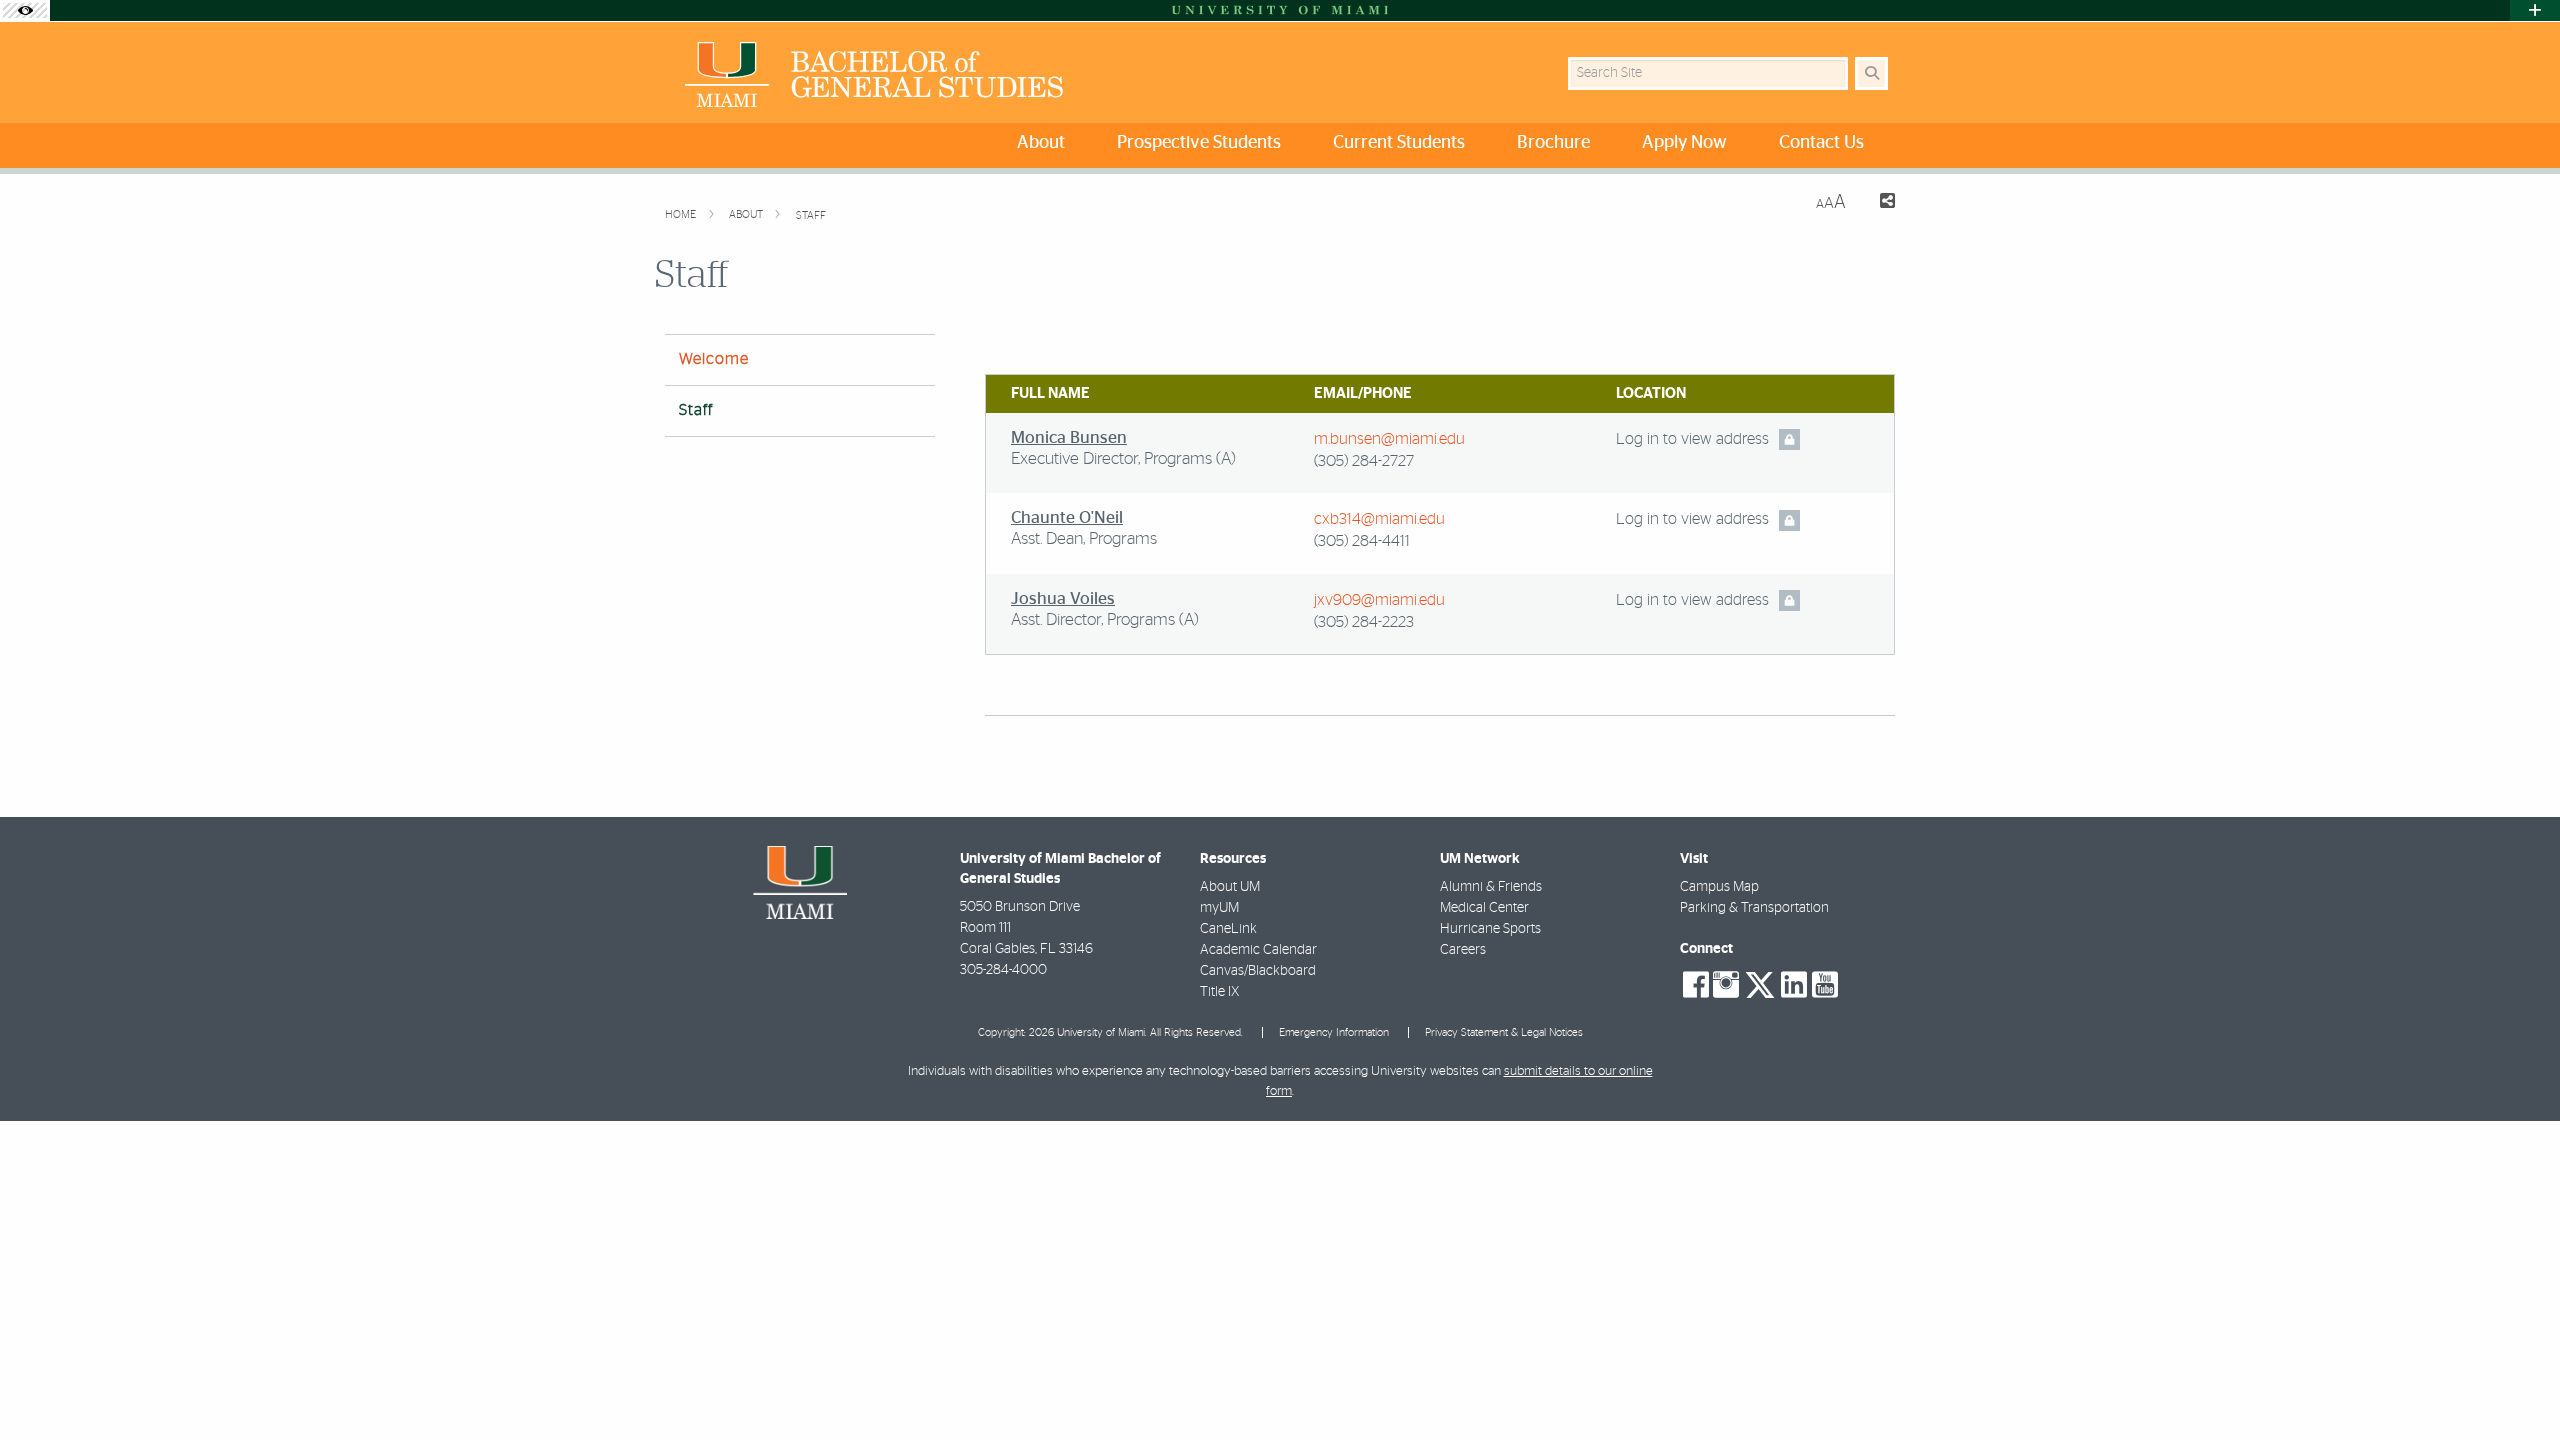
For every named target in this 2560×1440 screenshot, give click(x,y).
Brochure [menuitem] (1553, 143)
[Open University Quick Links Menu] (2535, 10)
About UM (1230, 887)
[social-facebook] (1696, 985)
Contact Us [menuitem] (1821, 143)
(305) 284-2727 (1364, 461)
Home (682, 214)
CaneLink (1228, 929)
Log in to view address (1692, 439)
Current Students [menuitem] (1399, 143)
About (747, 214)
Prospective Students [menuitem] (1199, 143)
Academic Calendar (1258, 950)
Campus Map (1719, 887)
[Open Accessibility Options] (25, 10)
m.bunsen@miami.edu (1389, 439)
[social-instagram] (1726, 985)
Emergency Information (1334, 1032)
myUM (1219, 908)
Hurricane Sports (1490, 929)
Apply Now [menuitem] (1684, 143)
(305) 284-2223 (1364, 622)
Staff (811, 215)
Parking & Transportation (1754, 908)
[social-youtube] (1825, 985)
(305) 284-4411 (1362, 541)
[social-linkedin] (1794, 985)
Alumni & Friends (1491, 887)
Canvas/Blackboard (1258, 971)
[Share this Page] (1878, 203)
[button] (2516, 1384)
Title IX (1219, 992)
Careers (1463, 950)
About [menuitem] (1041, 143)
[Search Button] (1871, 73)
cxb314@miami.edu (1379, 519)
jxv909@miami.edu (1379, 600)
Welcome (714, 359)
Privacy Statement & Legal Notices (1504, 1032)
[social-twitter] (1760, 983)
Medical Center (1484, 908)
